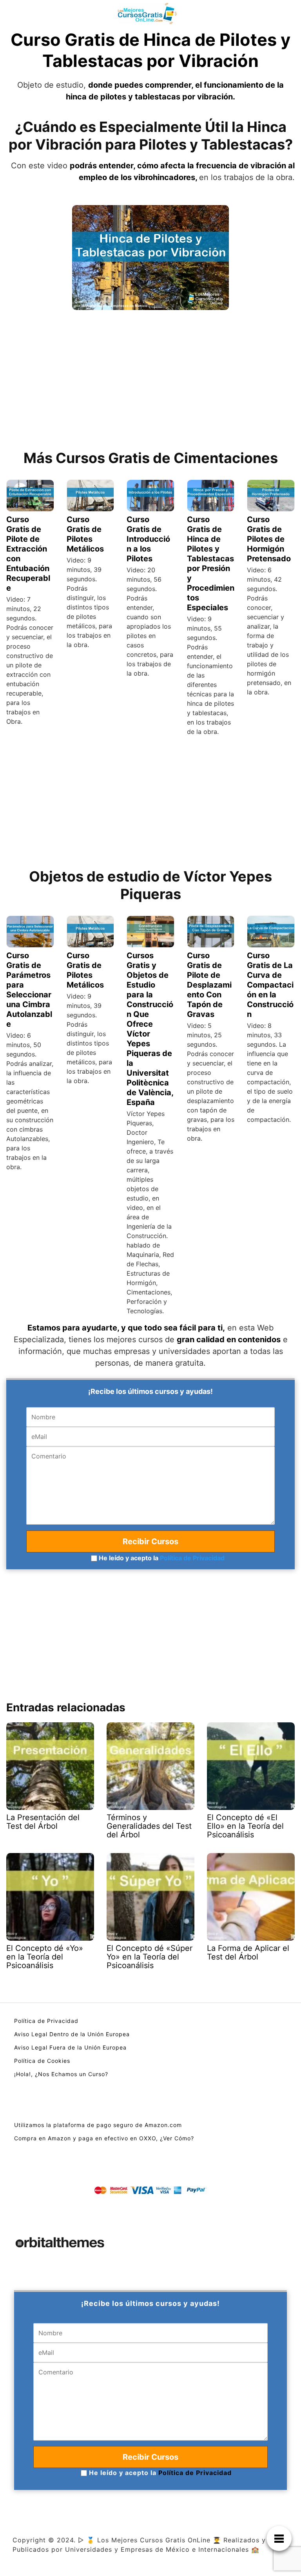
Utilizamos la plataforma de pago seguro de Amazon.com (98, 2125)
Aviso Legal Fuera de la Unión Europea (70, 2047)
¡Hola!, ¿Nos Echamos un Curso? (61, 2074)
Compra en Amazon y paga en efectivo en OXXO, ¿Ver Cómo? (104, 2138)
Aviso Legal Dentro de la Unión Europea (72, 2034)
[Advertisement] (150, 379)
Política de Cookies (42, 2061)
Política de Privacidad (192, 1558)
